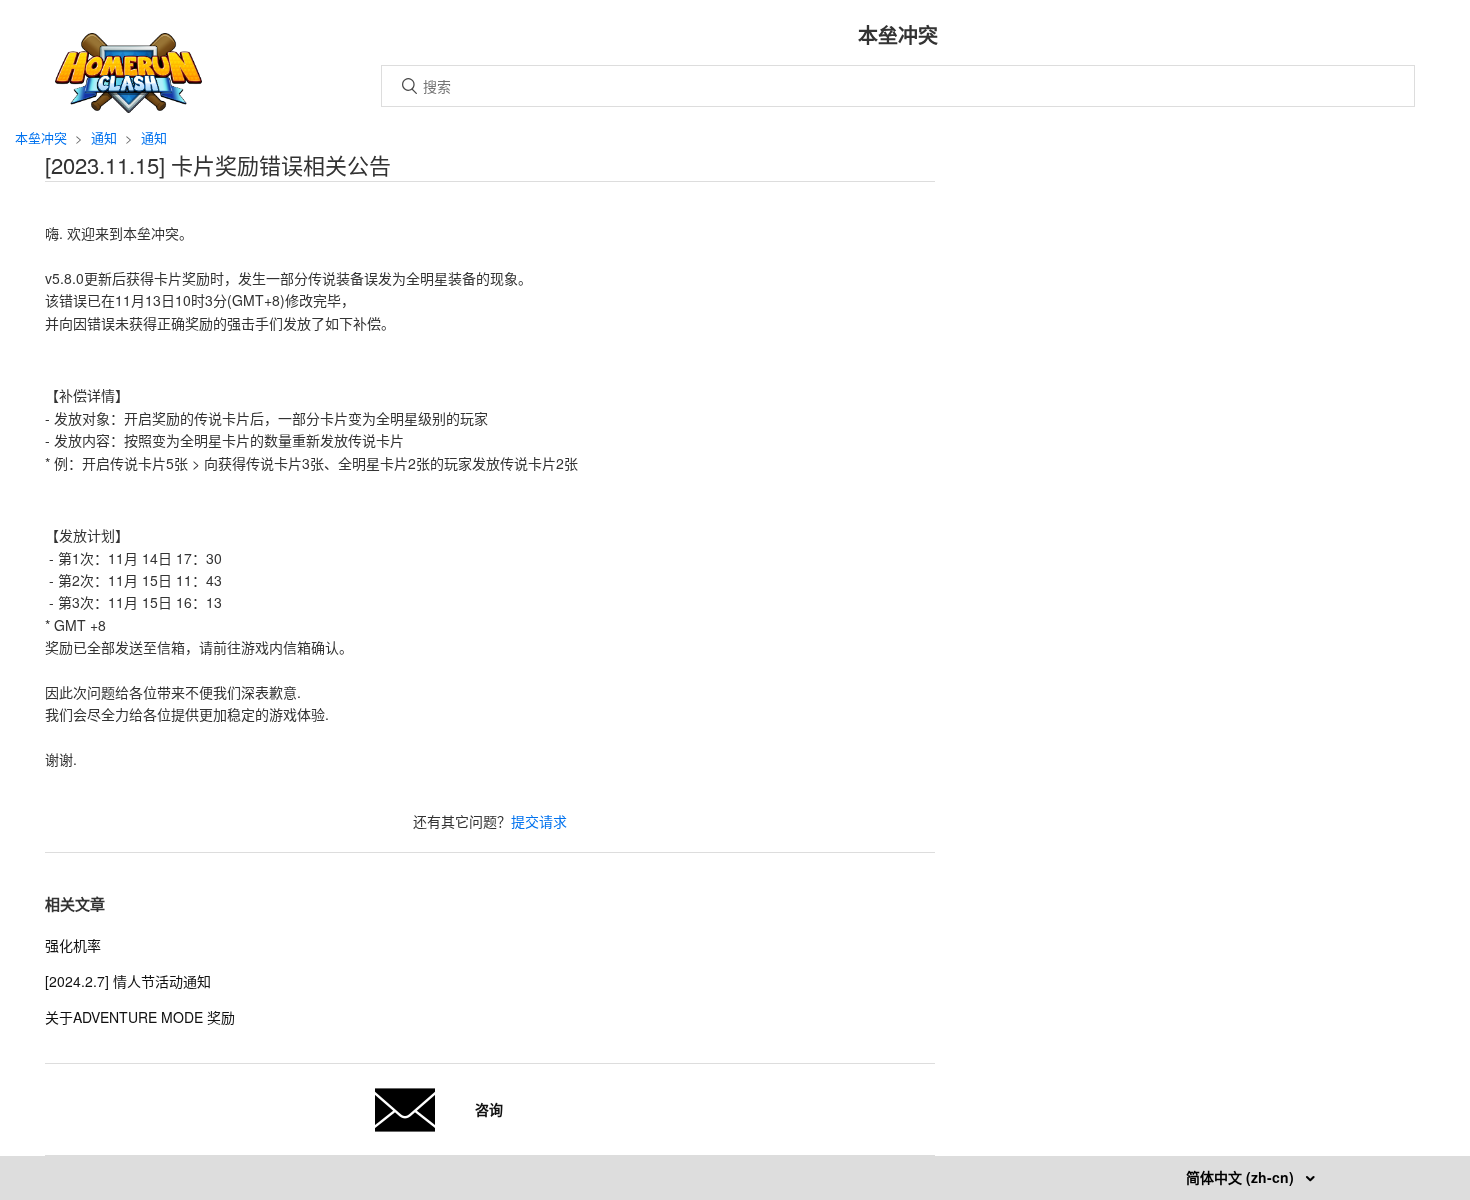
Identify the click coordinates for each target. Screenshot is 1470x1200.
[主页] (128, 107)
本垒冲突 (41, 137)
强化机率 (73, 945)
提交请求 (539, 821)
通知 (104, 137)
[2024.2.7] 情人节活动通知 (128, 981)
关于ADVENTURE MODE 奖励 (140, 1017)
